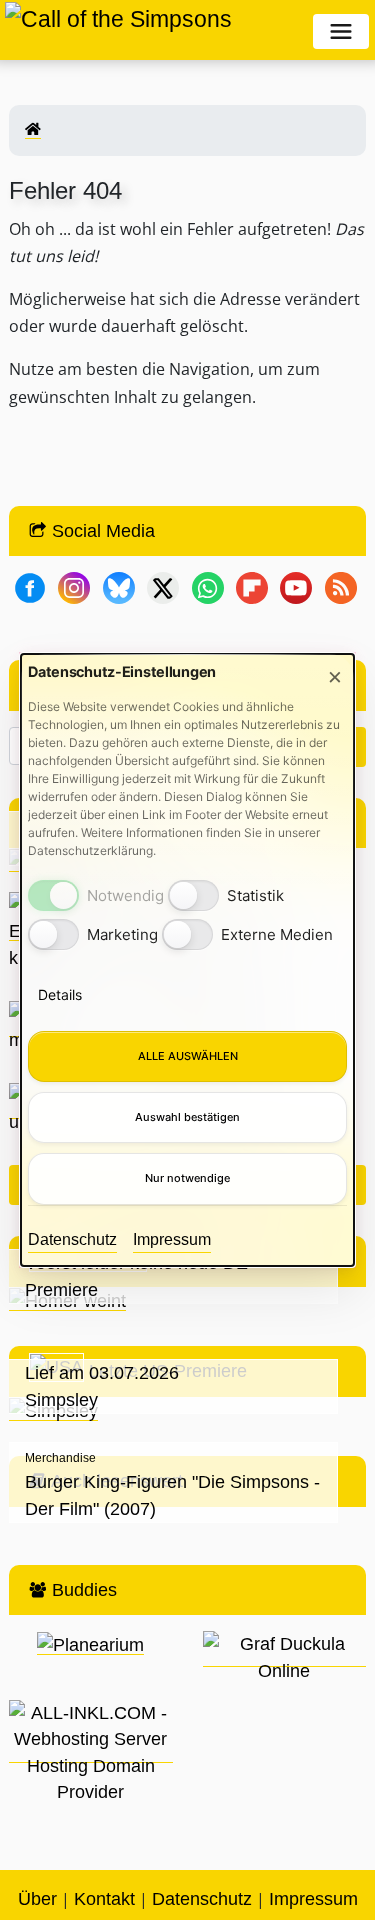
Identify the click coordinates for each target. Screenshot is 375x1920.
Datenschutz (72, 1239)
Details (60, 994)
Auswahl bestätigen (187, 1117)
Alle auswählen (188, 1056)
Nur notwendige (187, 1178)
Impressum (172, 1239)
